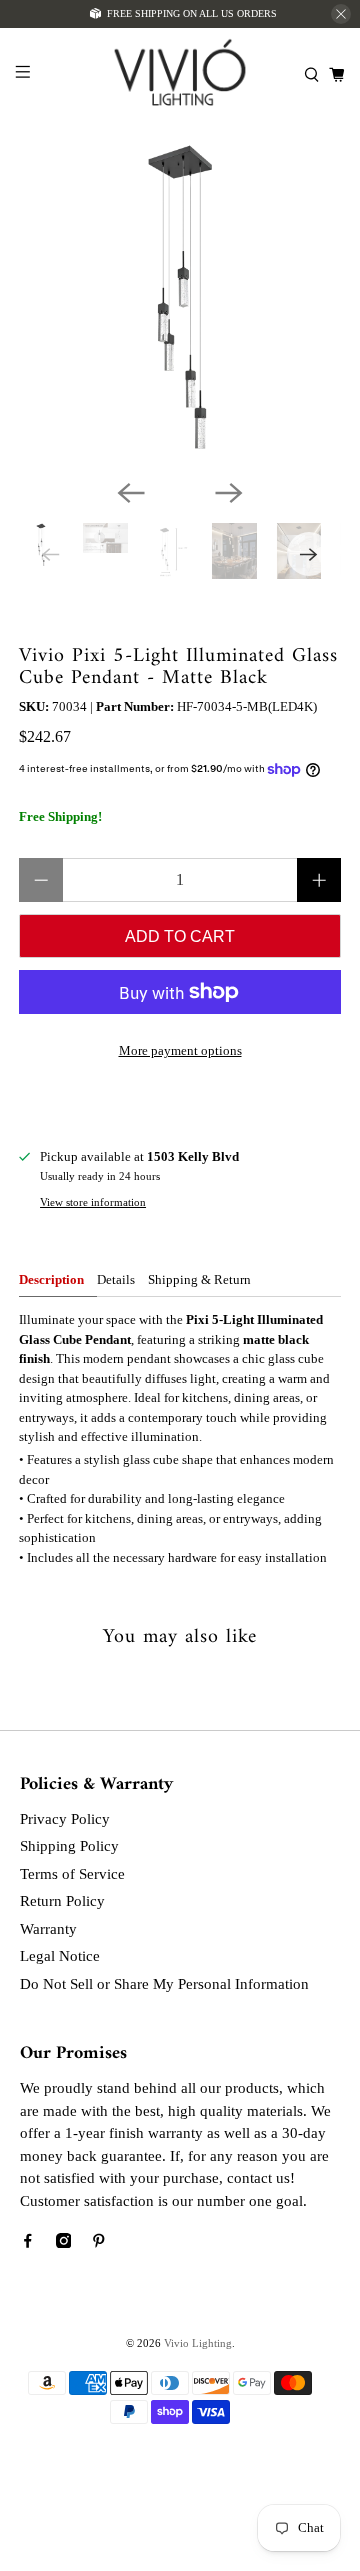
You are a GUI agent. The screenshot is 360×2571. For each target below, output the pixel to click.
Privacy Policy (65, 1819)
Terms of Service (72, 1874)
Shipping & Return (199, 1279)
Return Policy (62, 1901)
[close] (341, 14)
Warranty (48, 1929)
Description (51, 1279)
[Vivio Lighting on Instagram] (64, 2243)
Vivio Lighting (198, 2343)
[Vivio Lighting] (180, 75)
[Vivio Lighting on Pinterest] (99, 2243)
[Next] (229, 493)
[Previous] (131, 493)
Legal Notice (60, 1956)
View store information (93, 1202)
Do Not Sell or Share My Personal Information (164, 1984)
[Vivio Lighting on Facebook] (28, 2243)
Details (116, 1279)
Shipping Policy (69, 1846)
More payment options (180, 1050)
